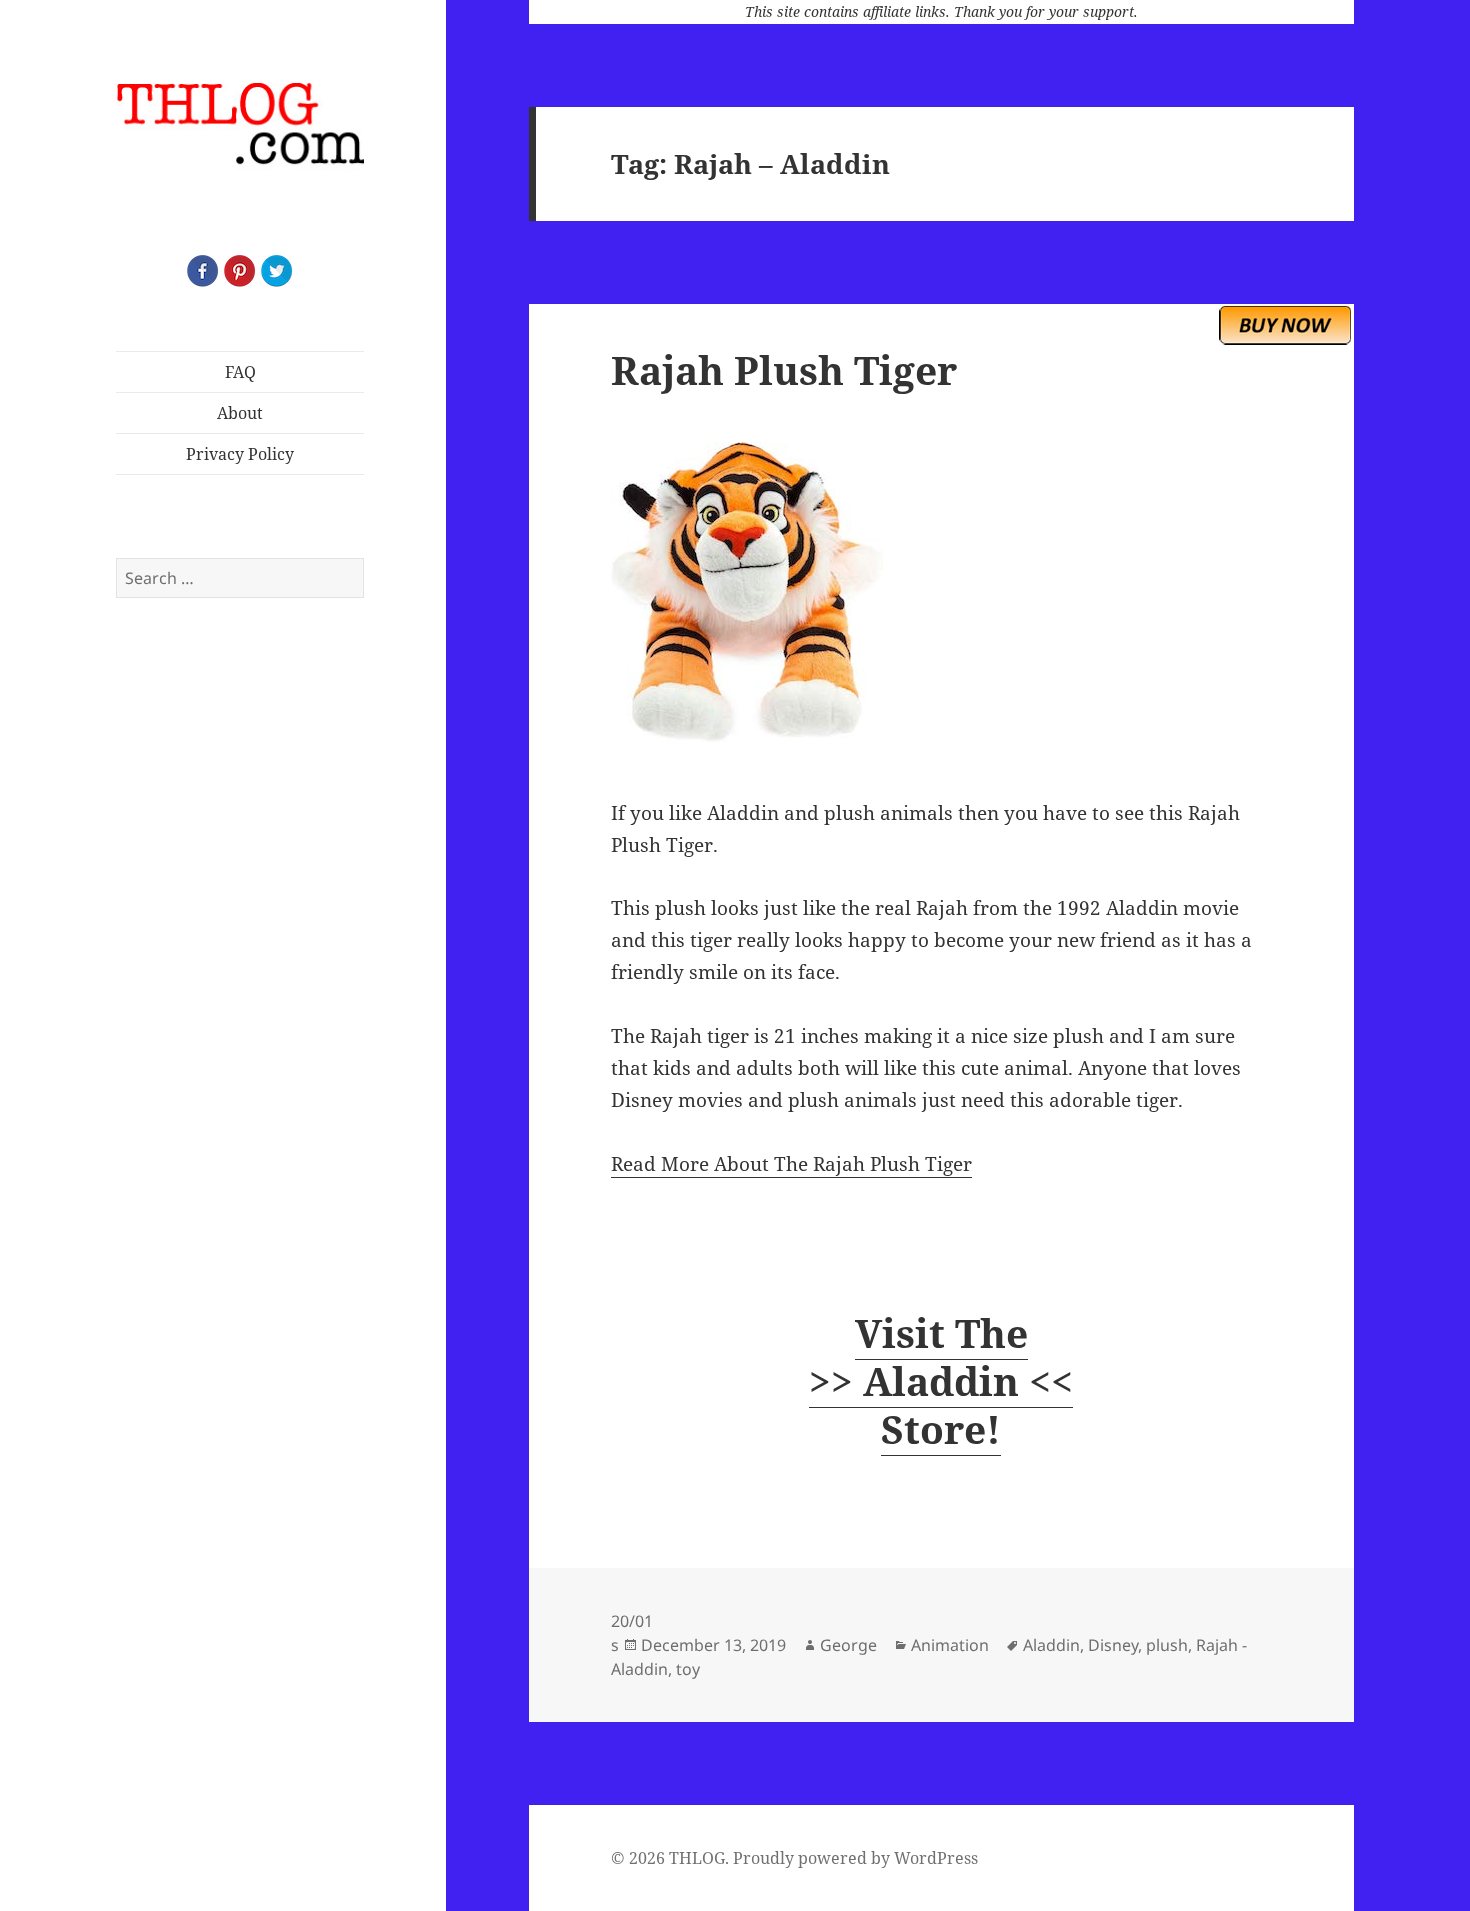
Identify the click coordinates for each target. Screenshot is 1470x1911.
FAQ (240, 372)
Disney (1113, 1645)
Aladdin (1051, 1645)
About (240, 413)
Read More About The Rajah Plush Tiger (791, 1164)
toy (688, 1669)
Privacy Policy (240, 454)
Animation (950, 1645)
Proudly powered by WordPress (855, 1858)
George (848, 1645)
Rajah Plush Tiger (784, 369)
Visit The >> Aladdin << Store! (941, 1380)
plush (1167, 1645)
